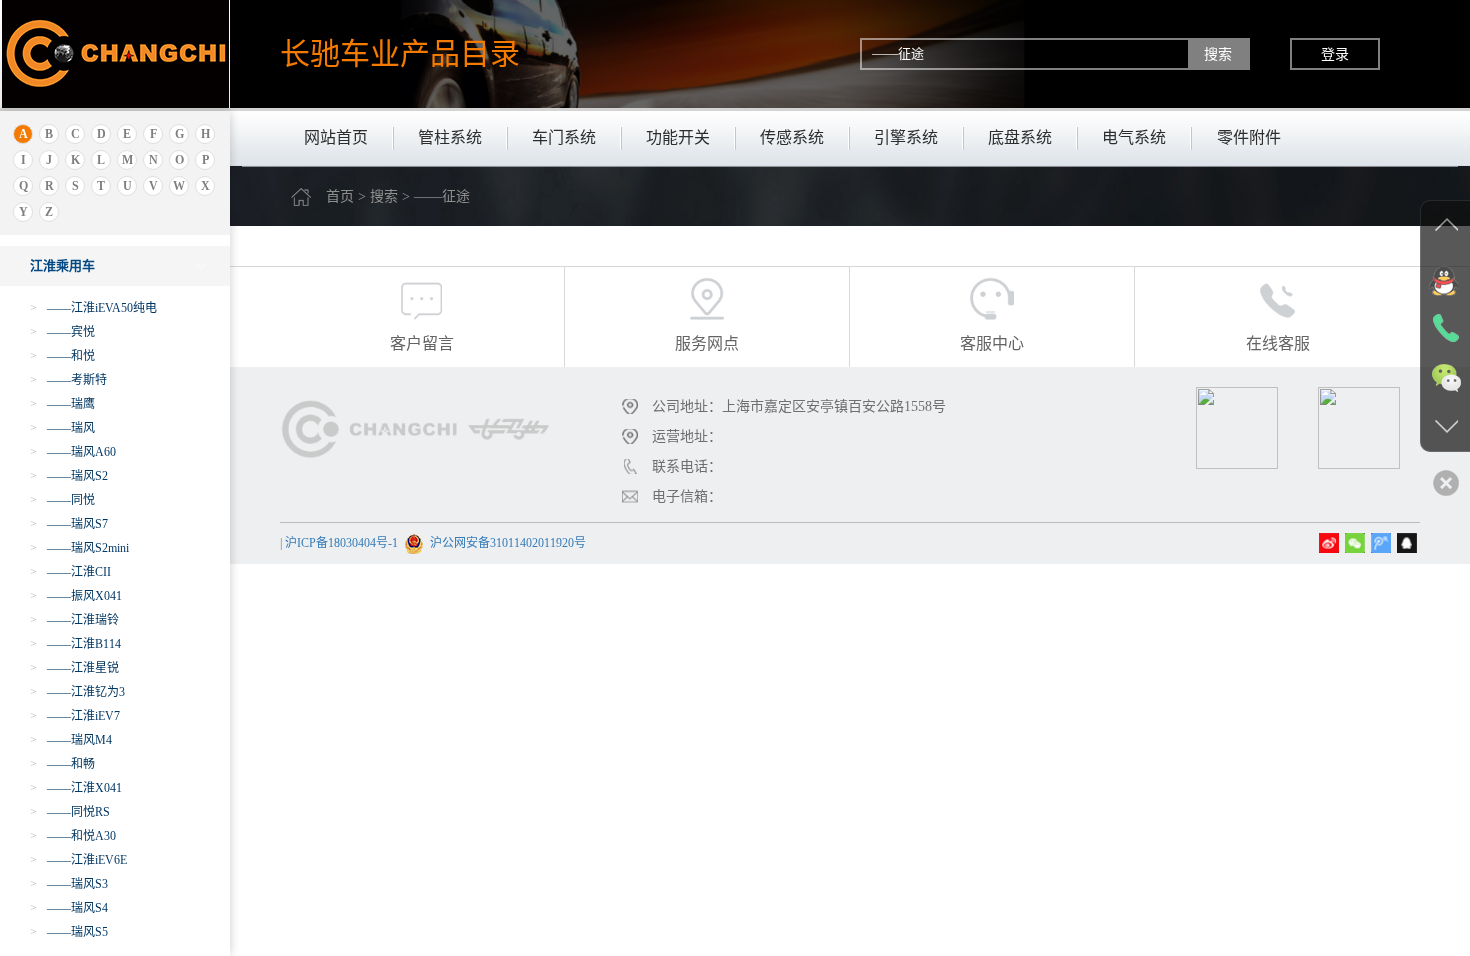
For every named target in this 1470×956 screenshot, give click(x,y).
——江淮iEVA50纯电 (93, 308)
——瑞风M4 (71, 740)
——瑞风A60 (73, 452)
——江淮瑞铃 (74, 620)
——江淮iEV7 (75, 716)
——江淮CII (70, 572)
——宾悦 (62, 332)
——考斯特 (68, 380)
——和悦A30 (73, 836)
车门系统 (564, 137)
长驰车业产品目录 (400, 53)
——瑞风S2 (69, 476)
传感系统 (792, 137)
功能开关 (678, 137)
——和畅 (62, 764)
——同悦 (62, 500)
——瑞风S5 (69, 932)
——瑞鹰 (62, 404)
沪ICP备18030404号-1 (341, 543)
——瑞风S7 (69, 524)
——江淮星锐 (74, 668)
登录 (1335, 54)
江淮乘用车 (62, 265)
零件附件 (1249, 137)
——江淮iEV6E (78, 860)
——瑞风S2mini (79, 548)
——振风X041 (76, 596)
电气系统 (1134, 137)
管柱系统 (450, 137)
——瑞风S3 (69, 884)
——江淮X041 (76, 788)
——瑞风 (62, 428)
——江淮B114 (75, 644)
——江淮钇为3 (77, 692)
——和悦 (62, 356)
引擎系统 (906, 137)
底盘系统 (1020, 137)
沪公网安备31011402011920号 (508, 543)
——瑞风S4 (69, 908)
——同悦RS (70, 812)
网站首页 (336, 137)
